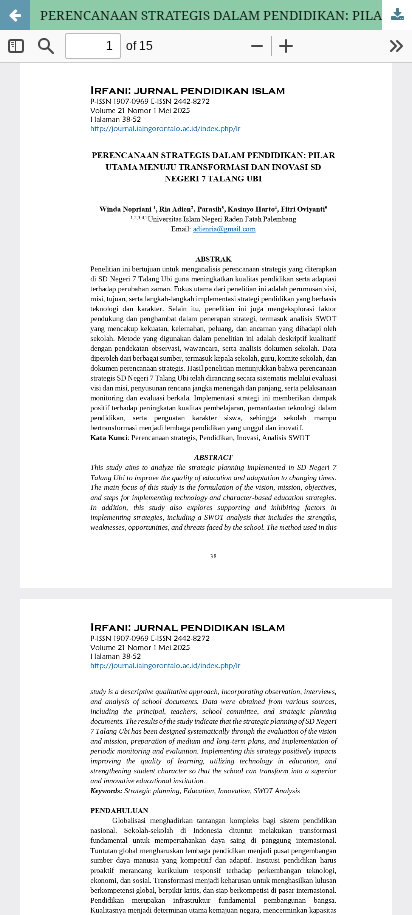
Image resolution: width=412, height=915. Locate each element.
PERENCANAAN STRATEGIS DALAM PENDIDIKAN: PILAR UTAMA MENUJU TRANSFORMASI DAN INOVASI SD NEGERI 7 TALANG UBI (226, 15)
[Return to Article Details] (15, 15)
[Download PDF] (397, 15)
